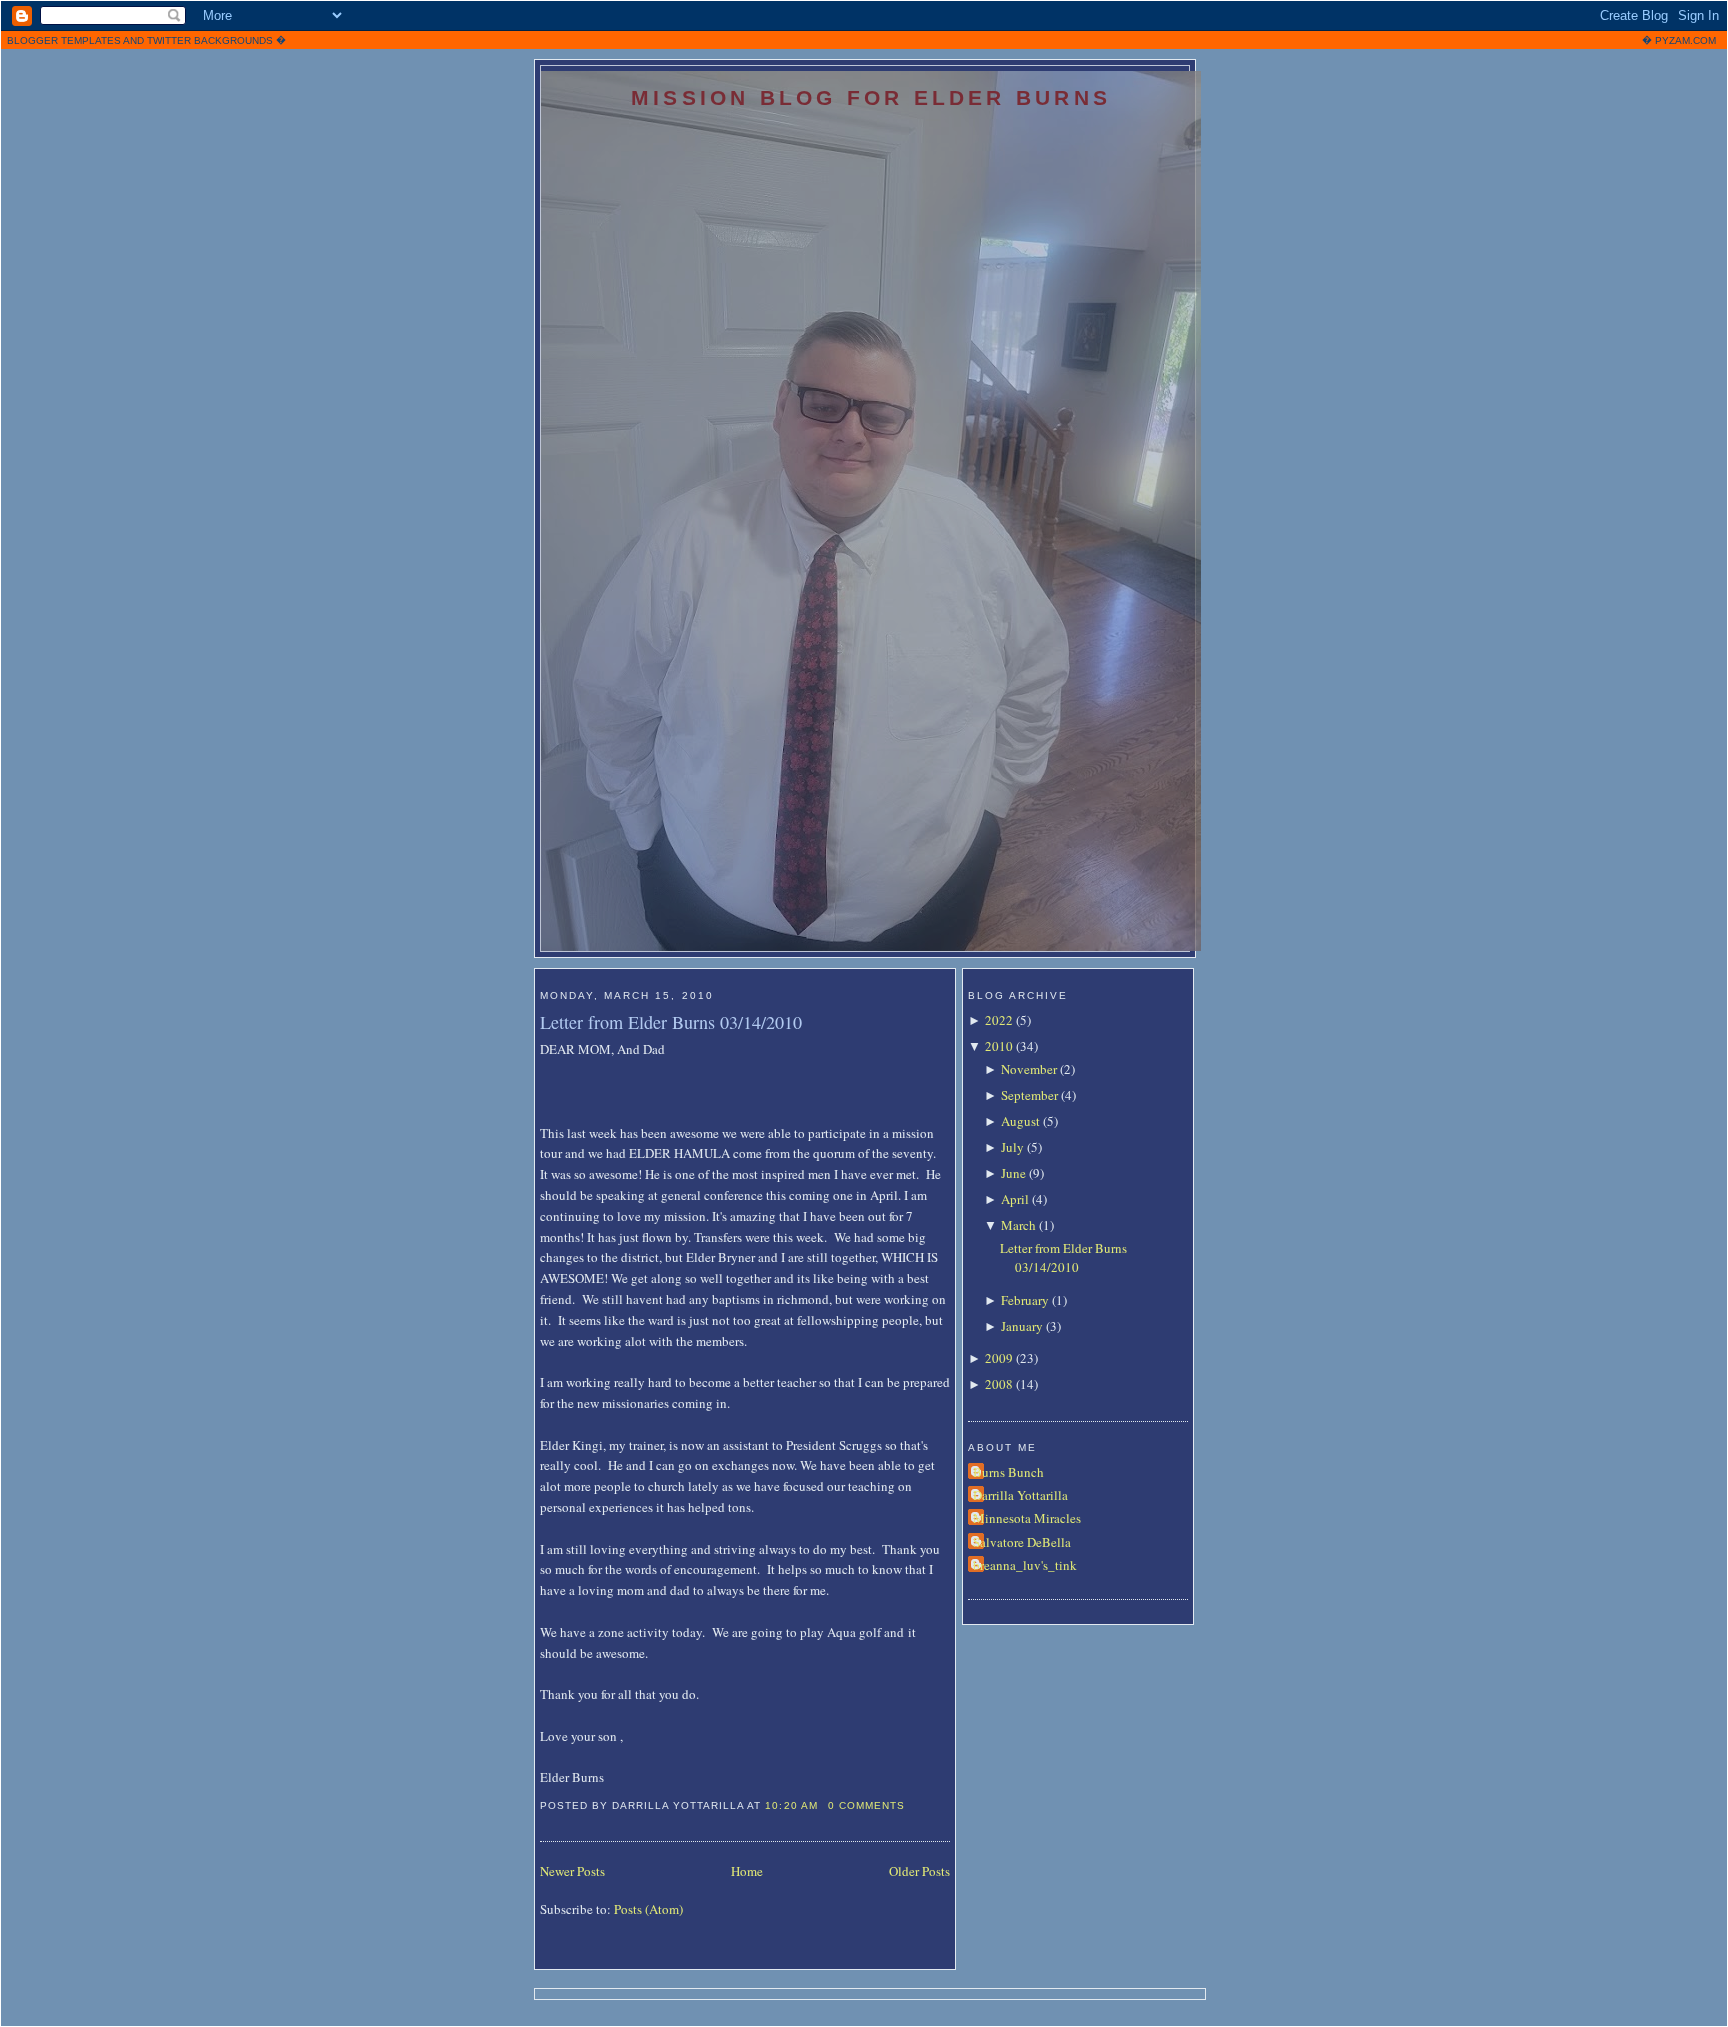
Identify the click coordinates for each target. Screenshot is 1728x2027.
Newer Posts (572, 1871)
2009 (999, 1358)
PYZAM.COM (1685, 40)
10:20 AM (791, 1805)
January (1022, 1326)
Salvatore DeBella (1022, 1542)
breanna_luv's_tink (1025, 1565)
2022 (999, 1020)
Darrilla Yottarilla (1020, 1495)
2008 (999, 1384)
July (1012, 1147)
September (1029, 1095)
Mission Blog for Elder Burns (871, 97)
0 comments (866, 1805)
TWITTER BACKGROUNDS (210, 40)
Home (747, 1871)
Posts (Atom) (648, 1909)
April (1015, 1199)
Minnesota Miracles (1027, 1518)
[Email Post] (911, 1805)
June (1013, 1173)
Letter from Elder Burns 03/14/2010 (671, 1022)
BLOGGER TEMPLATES (64, 40)
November (1029, 1069)
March (1018, 1225)
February (1025, 1300)
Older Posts (919, 1871)
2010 (999, 1046)
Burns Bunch (1008, 1472)
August (1020, 1121)
